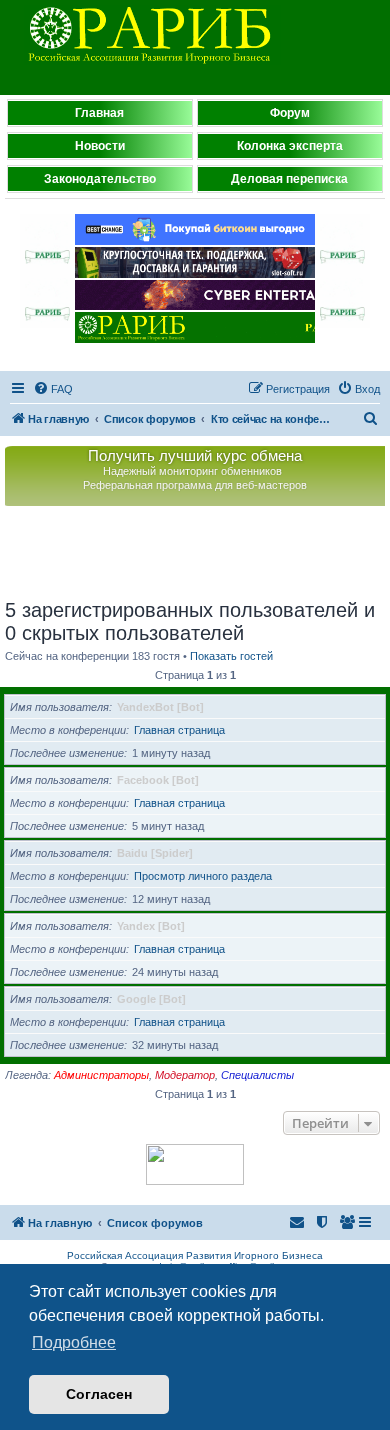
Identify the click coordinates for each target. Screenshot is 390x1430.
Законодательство (100, 179)
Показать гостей (231, 656)
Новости (100, 146)
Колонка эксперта (290, 146)
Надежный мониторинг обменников (192, 471)
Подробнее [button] (74, 1342)
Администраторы (101, 1075)
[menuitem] (53, 389)
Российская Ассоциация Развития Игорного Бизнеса (195, 1255)
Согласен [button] (99, 1394)
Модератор (185, 1075)
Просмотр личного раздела (203, 876)
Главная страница (179, 730)
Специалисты (257, 1075)
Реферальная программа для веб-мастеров (195, 485)
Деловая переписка (289, 179)
